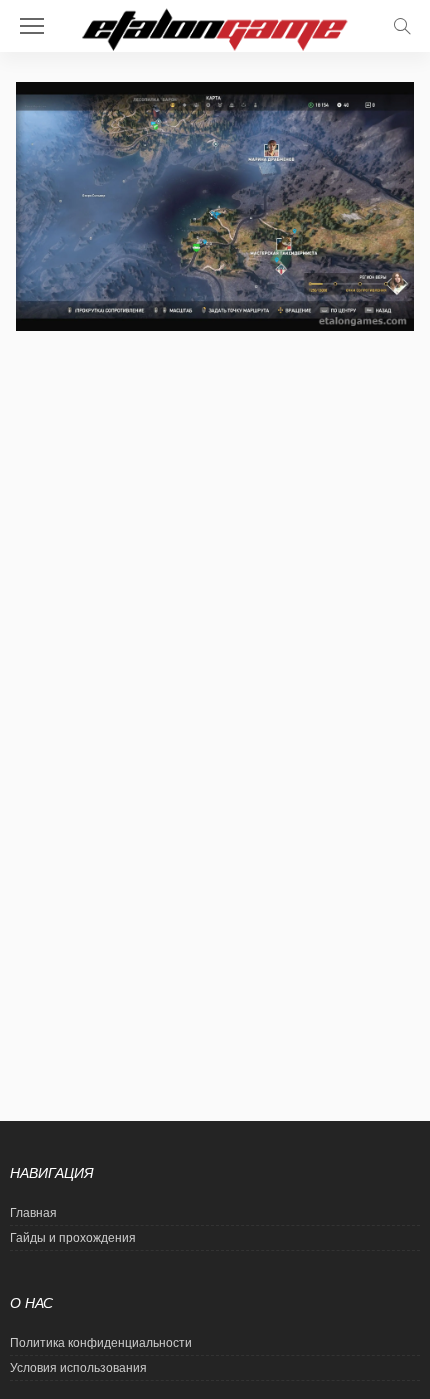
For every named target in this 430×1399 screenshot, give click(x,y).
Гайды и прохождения (73, 1238)
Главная (33, 1213)
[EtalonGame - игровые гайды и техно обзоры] (215, 27)
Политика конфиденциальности (101, 1343)
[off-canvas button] (32, 26)
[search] (402, 26)
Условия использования (78, 1368)
